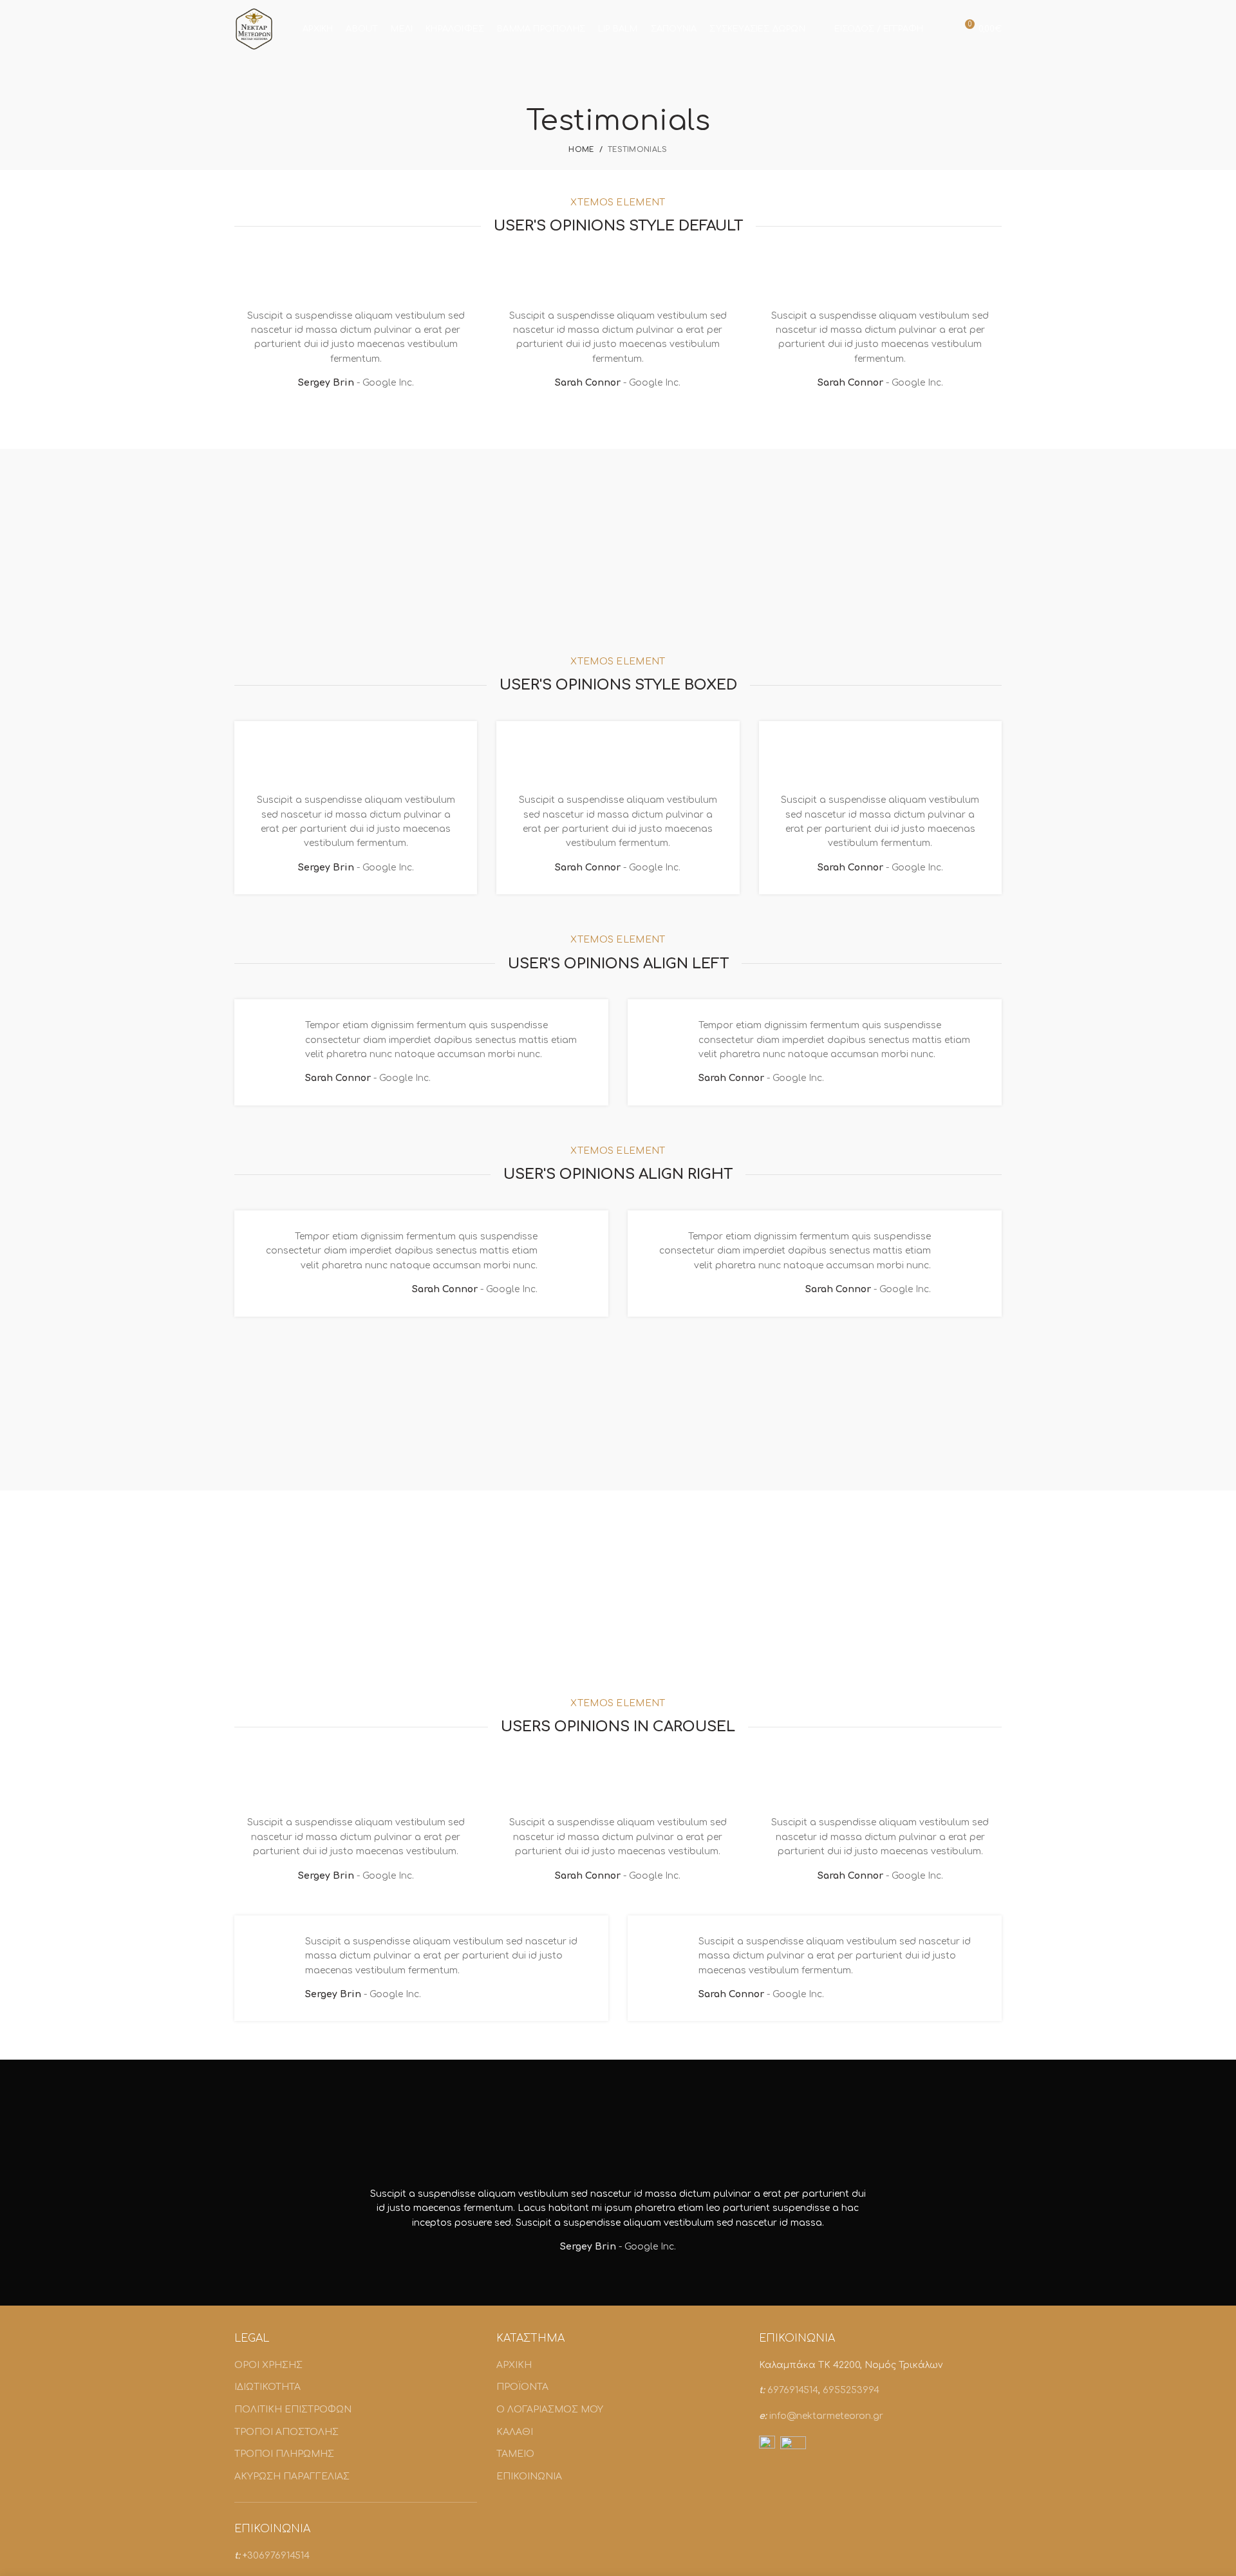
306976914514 (278, 2556)
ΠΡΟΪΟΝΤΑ (522, 2387)
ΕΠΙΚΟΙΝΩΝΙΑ (529, 2477)
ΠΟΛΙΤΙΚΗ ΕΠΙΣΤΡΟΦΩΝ (293, 2410)
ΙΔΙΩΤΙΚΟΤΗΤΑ (267, 2387)
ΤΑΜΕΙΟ (515, 2454)
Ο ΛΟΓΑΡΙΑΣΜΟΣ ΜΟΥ (550, 2410)
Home (581, 150)
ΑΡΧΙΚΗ (514, 2365)
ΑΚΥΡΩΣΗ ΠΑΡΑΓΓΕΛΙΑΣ (292, 2477)
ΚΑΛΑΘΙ (515, 2432)
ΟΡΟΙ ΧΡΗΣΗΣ (268, 2365)
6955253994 (851, 2390)
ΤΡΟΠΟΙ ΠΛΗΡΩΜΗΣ (284, 2454)
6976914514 (793, 2390)
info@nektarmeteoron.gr (826, 2416)
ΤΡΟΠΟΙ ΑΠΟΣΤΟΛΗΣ (286, 2432)
